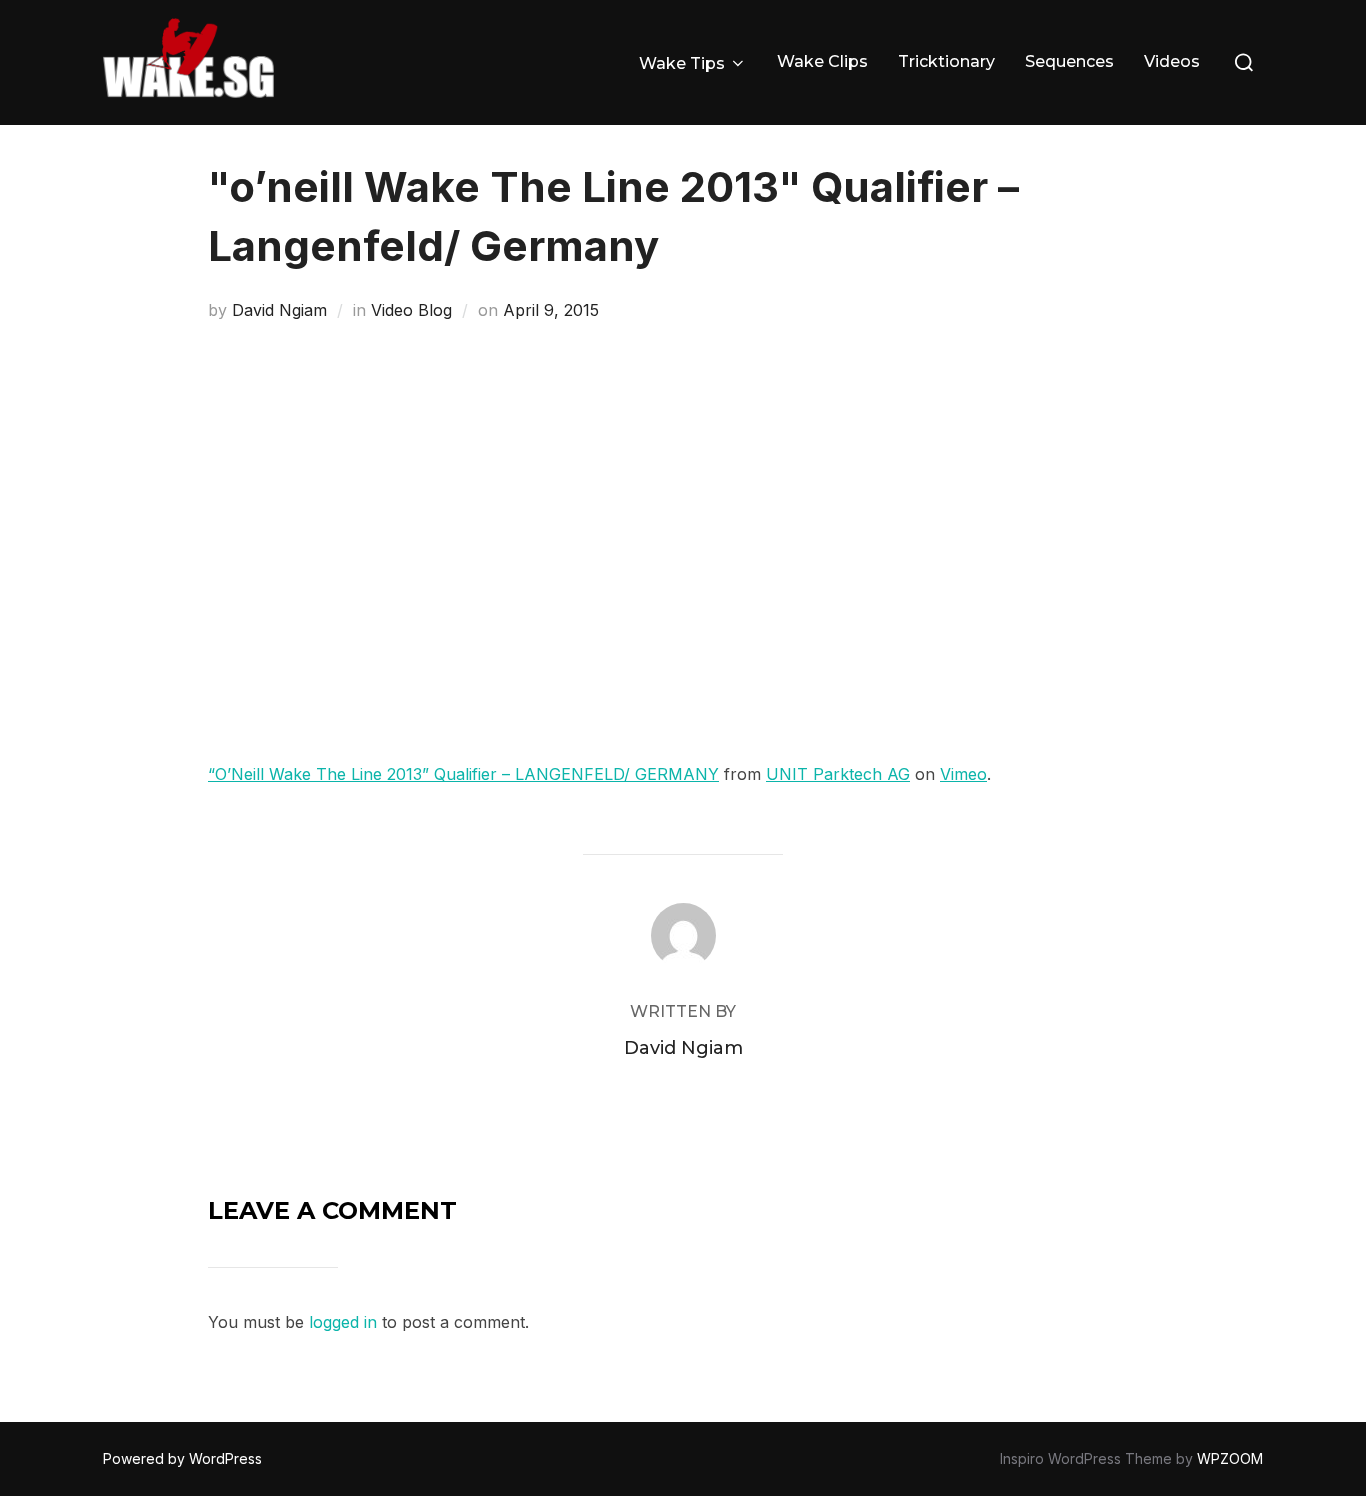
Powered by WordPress (182, 1458)
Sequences (1069, 61)
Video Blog (411, 310)
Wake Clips (822, 61)
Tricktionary (946, 61)
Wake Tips (682, 63)
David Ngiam (279, 310)
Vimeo (963, 774)
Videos (1172, 61)
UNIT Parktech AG (838, 774)
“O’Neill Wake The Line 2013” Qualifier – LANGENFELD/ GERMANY (463, 774)
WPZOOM (1230, 1458)
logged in (343, 1322)
